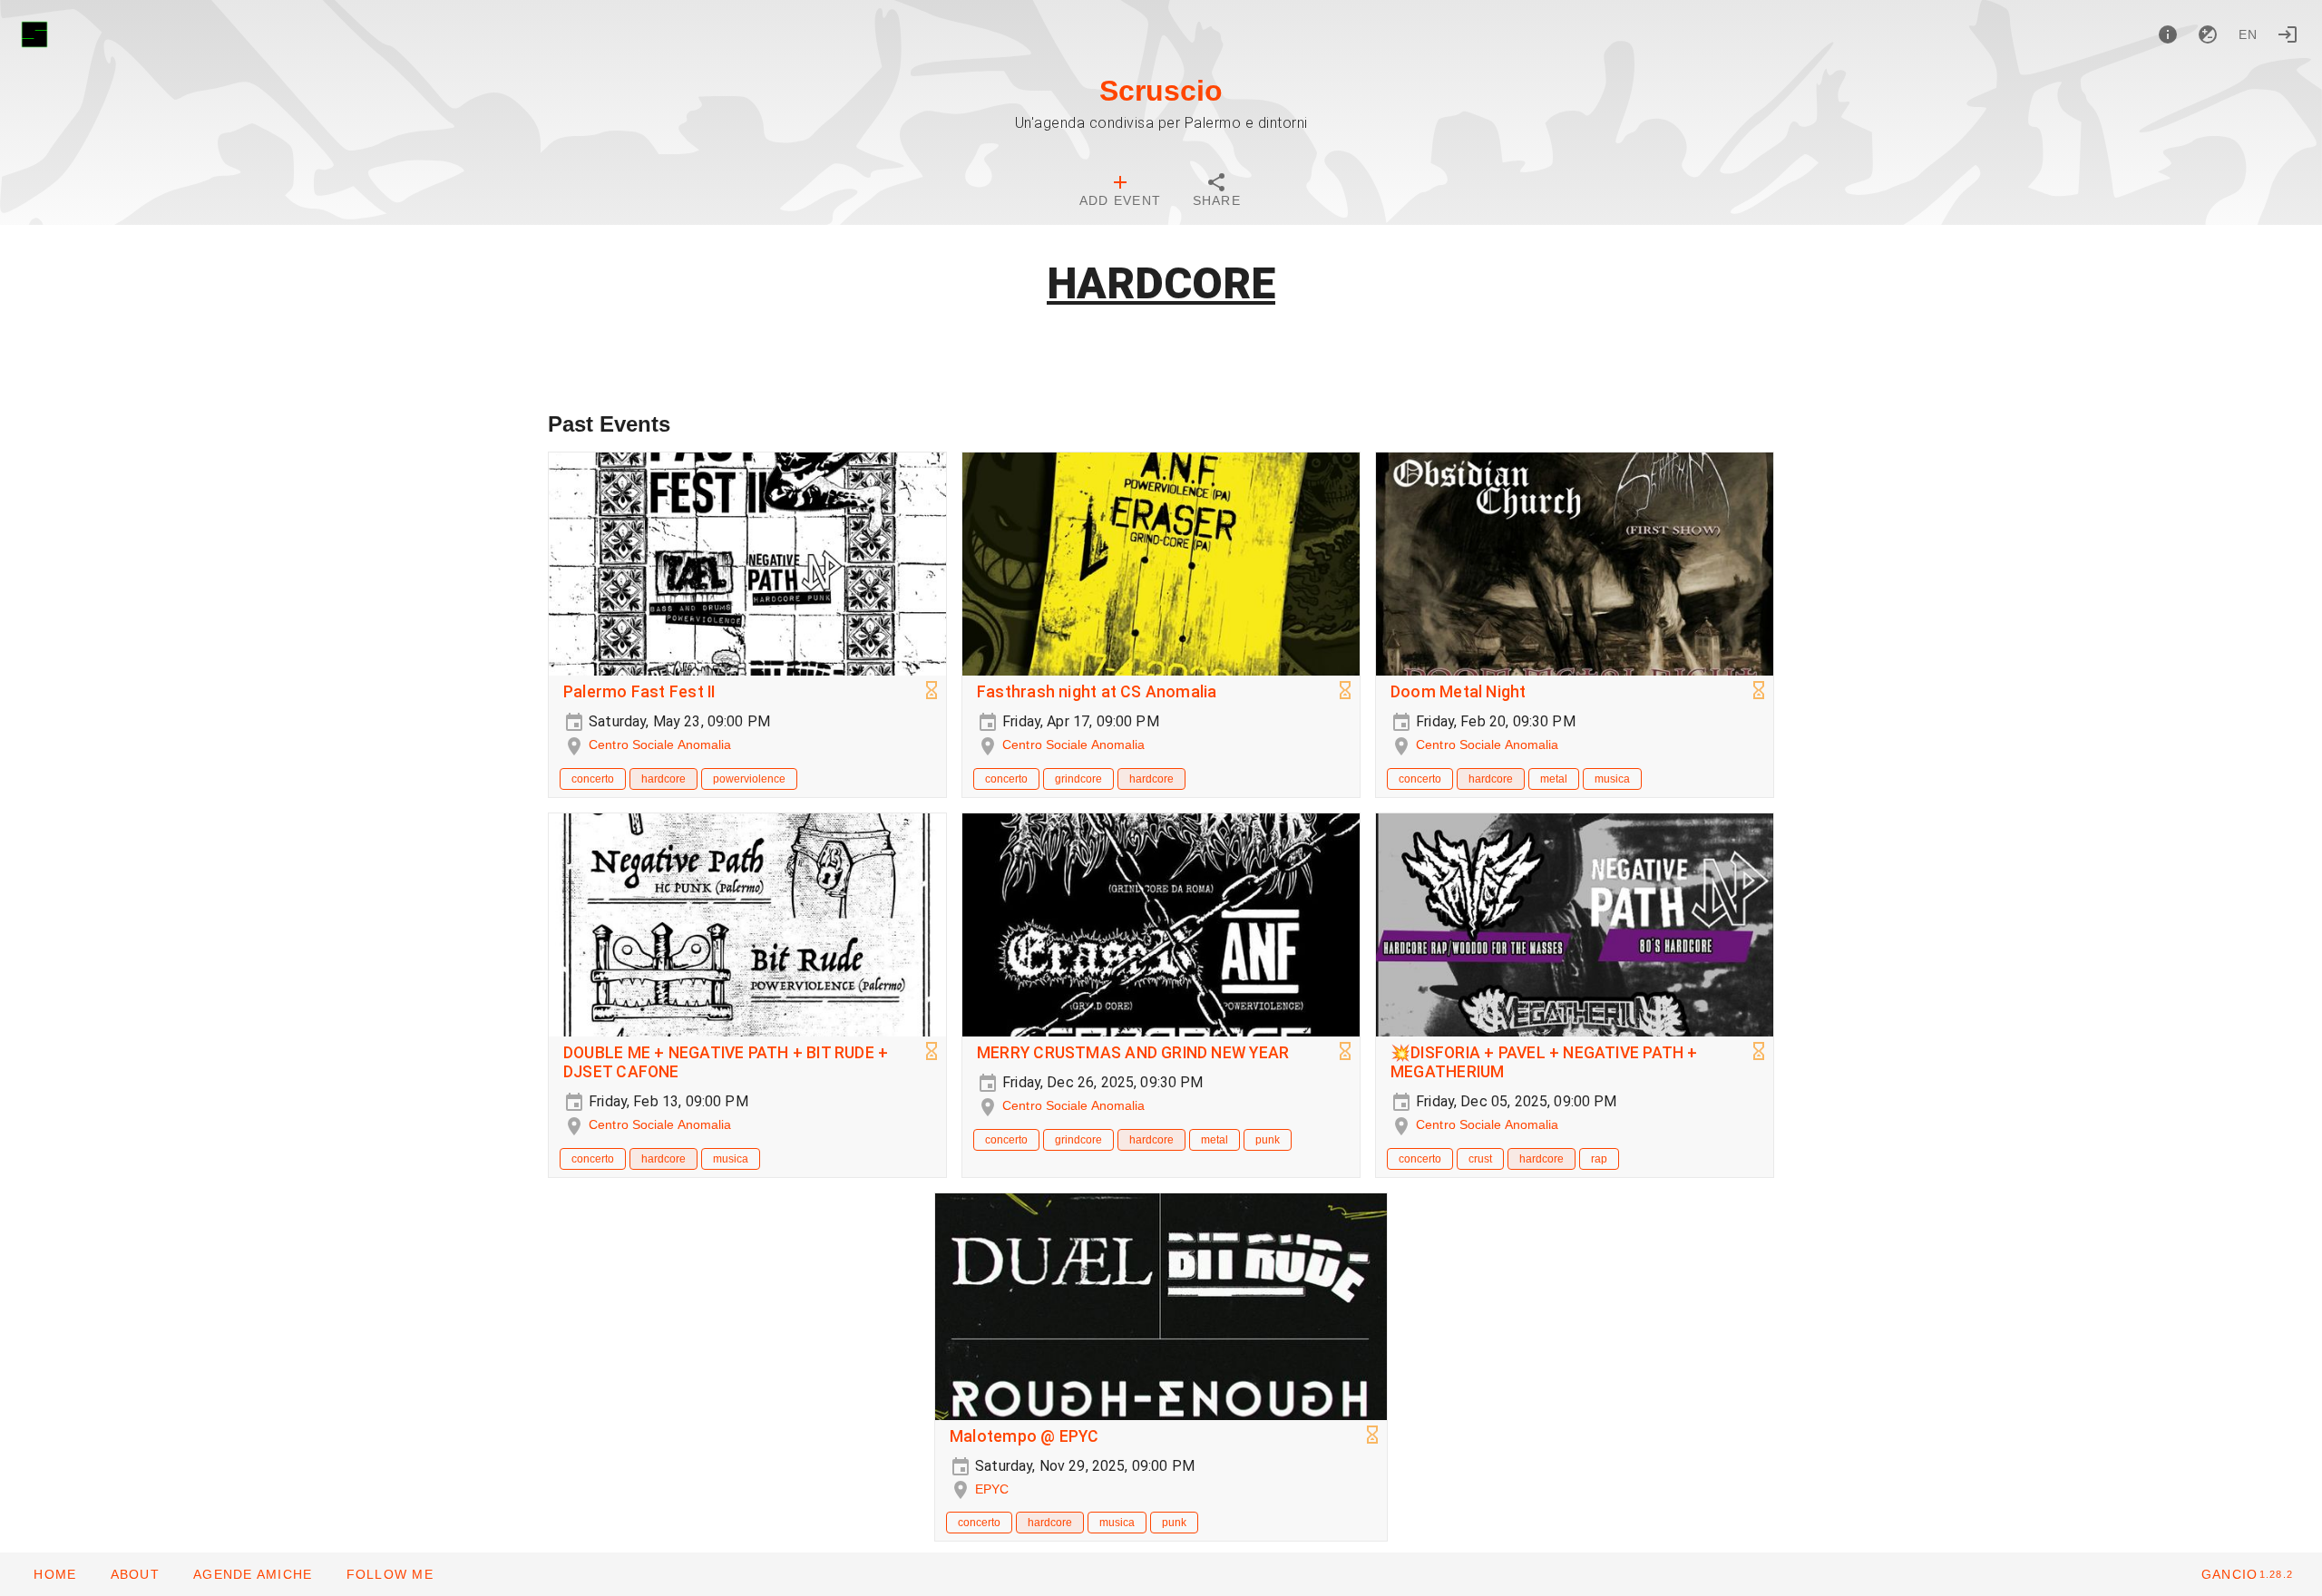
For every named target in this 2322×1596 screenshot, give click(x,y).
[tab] (1120, 192)
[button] (253, 1574)
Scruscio (1161, 91)
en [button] (2249, 34)
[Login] (2288, 34)
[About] (2168, 34)
